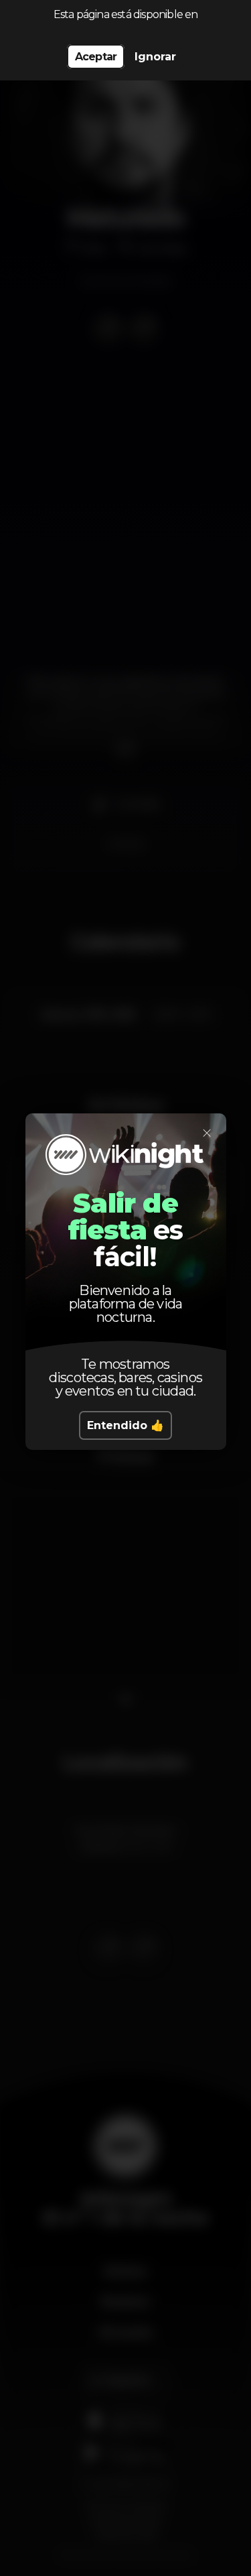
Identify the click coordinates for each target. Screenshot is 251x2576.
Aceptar (96, 57)
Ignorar (155, 57)
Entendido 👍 (125, 1425)
